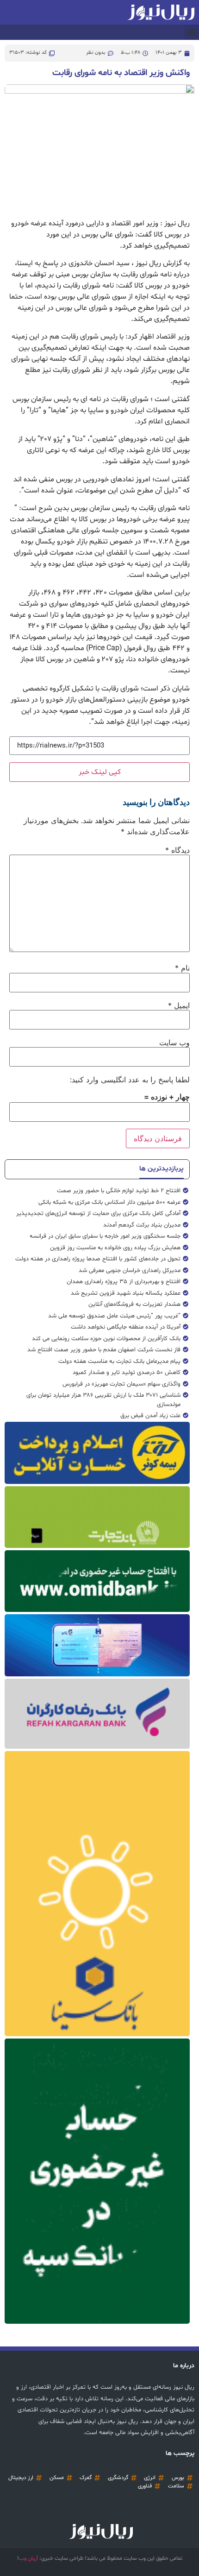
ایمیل (179, 1005)
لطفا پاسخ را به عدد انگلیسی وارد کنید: (130, 1080)
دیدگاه (177, 850)
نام (182, 968)
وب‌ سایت (174, 1042)
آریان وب (28, 2558)
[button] (191, 32)
